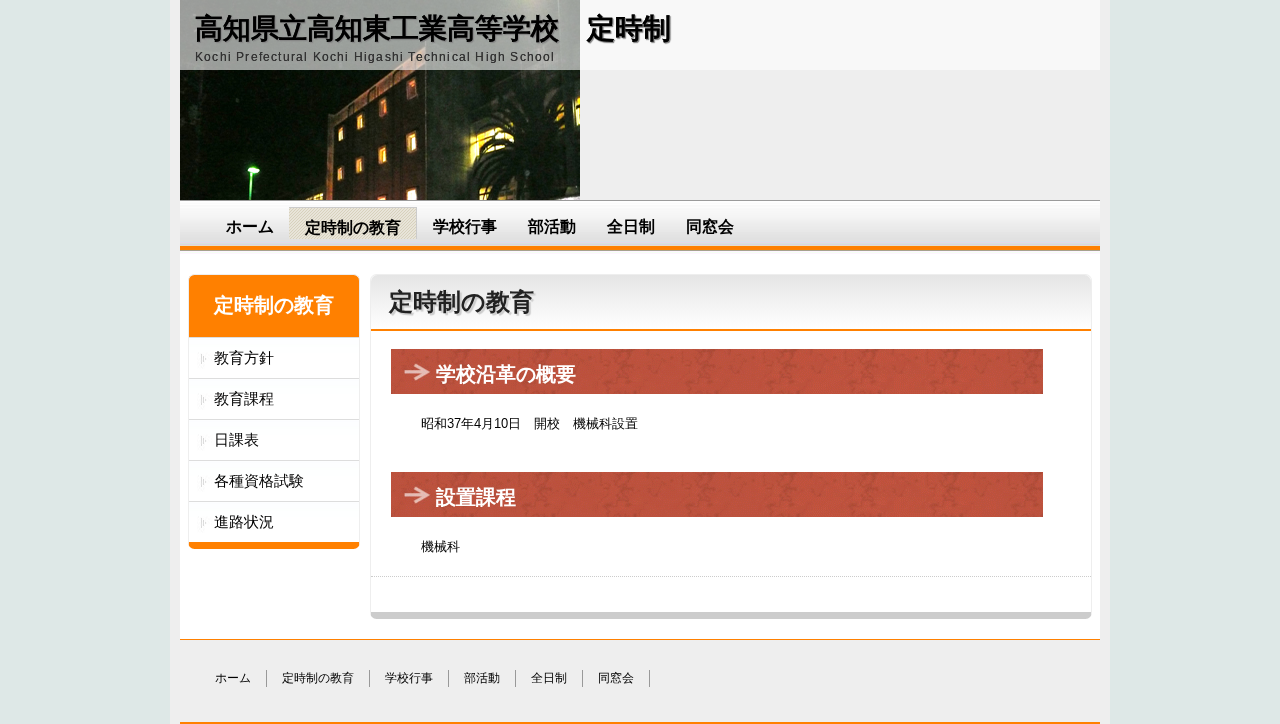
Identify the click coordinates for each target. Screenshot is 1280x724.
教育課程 (244, 398)
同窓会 (710, 226)
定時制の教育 (353, 227)
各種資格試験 (259, 480)
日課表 (236, 439)
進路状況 (244, 521)
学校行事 (465, 226)
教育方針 (244, 357)
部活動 (552, 226)
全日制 (631, 226)
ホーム (250, 226)
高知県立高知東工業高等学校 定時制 (433, 28)
